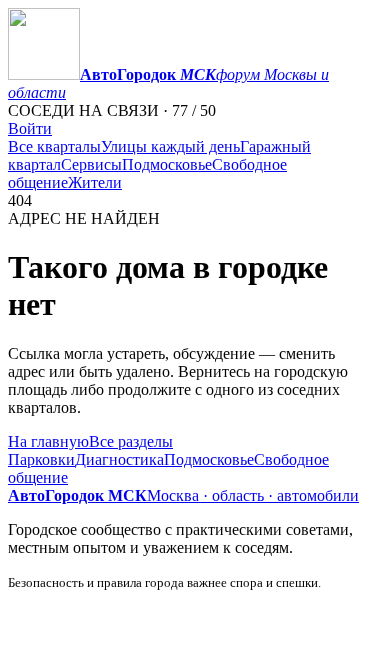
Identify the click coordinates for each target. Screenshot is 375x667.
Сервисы (91, 164)
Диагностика (119, 459)
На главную (48, 441)
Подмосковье (167, 164)
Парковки (41, 459)
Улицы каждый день (170, 146)
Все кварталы (54, 146)
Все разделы (131, 441)
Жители (95, 182)
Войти (30, 128)
